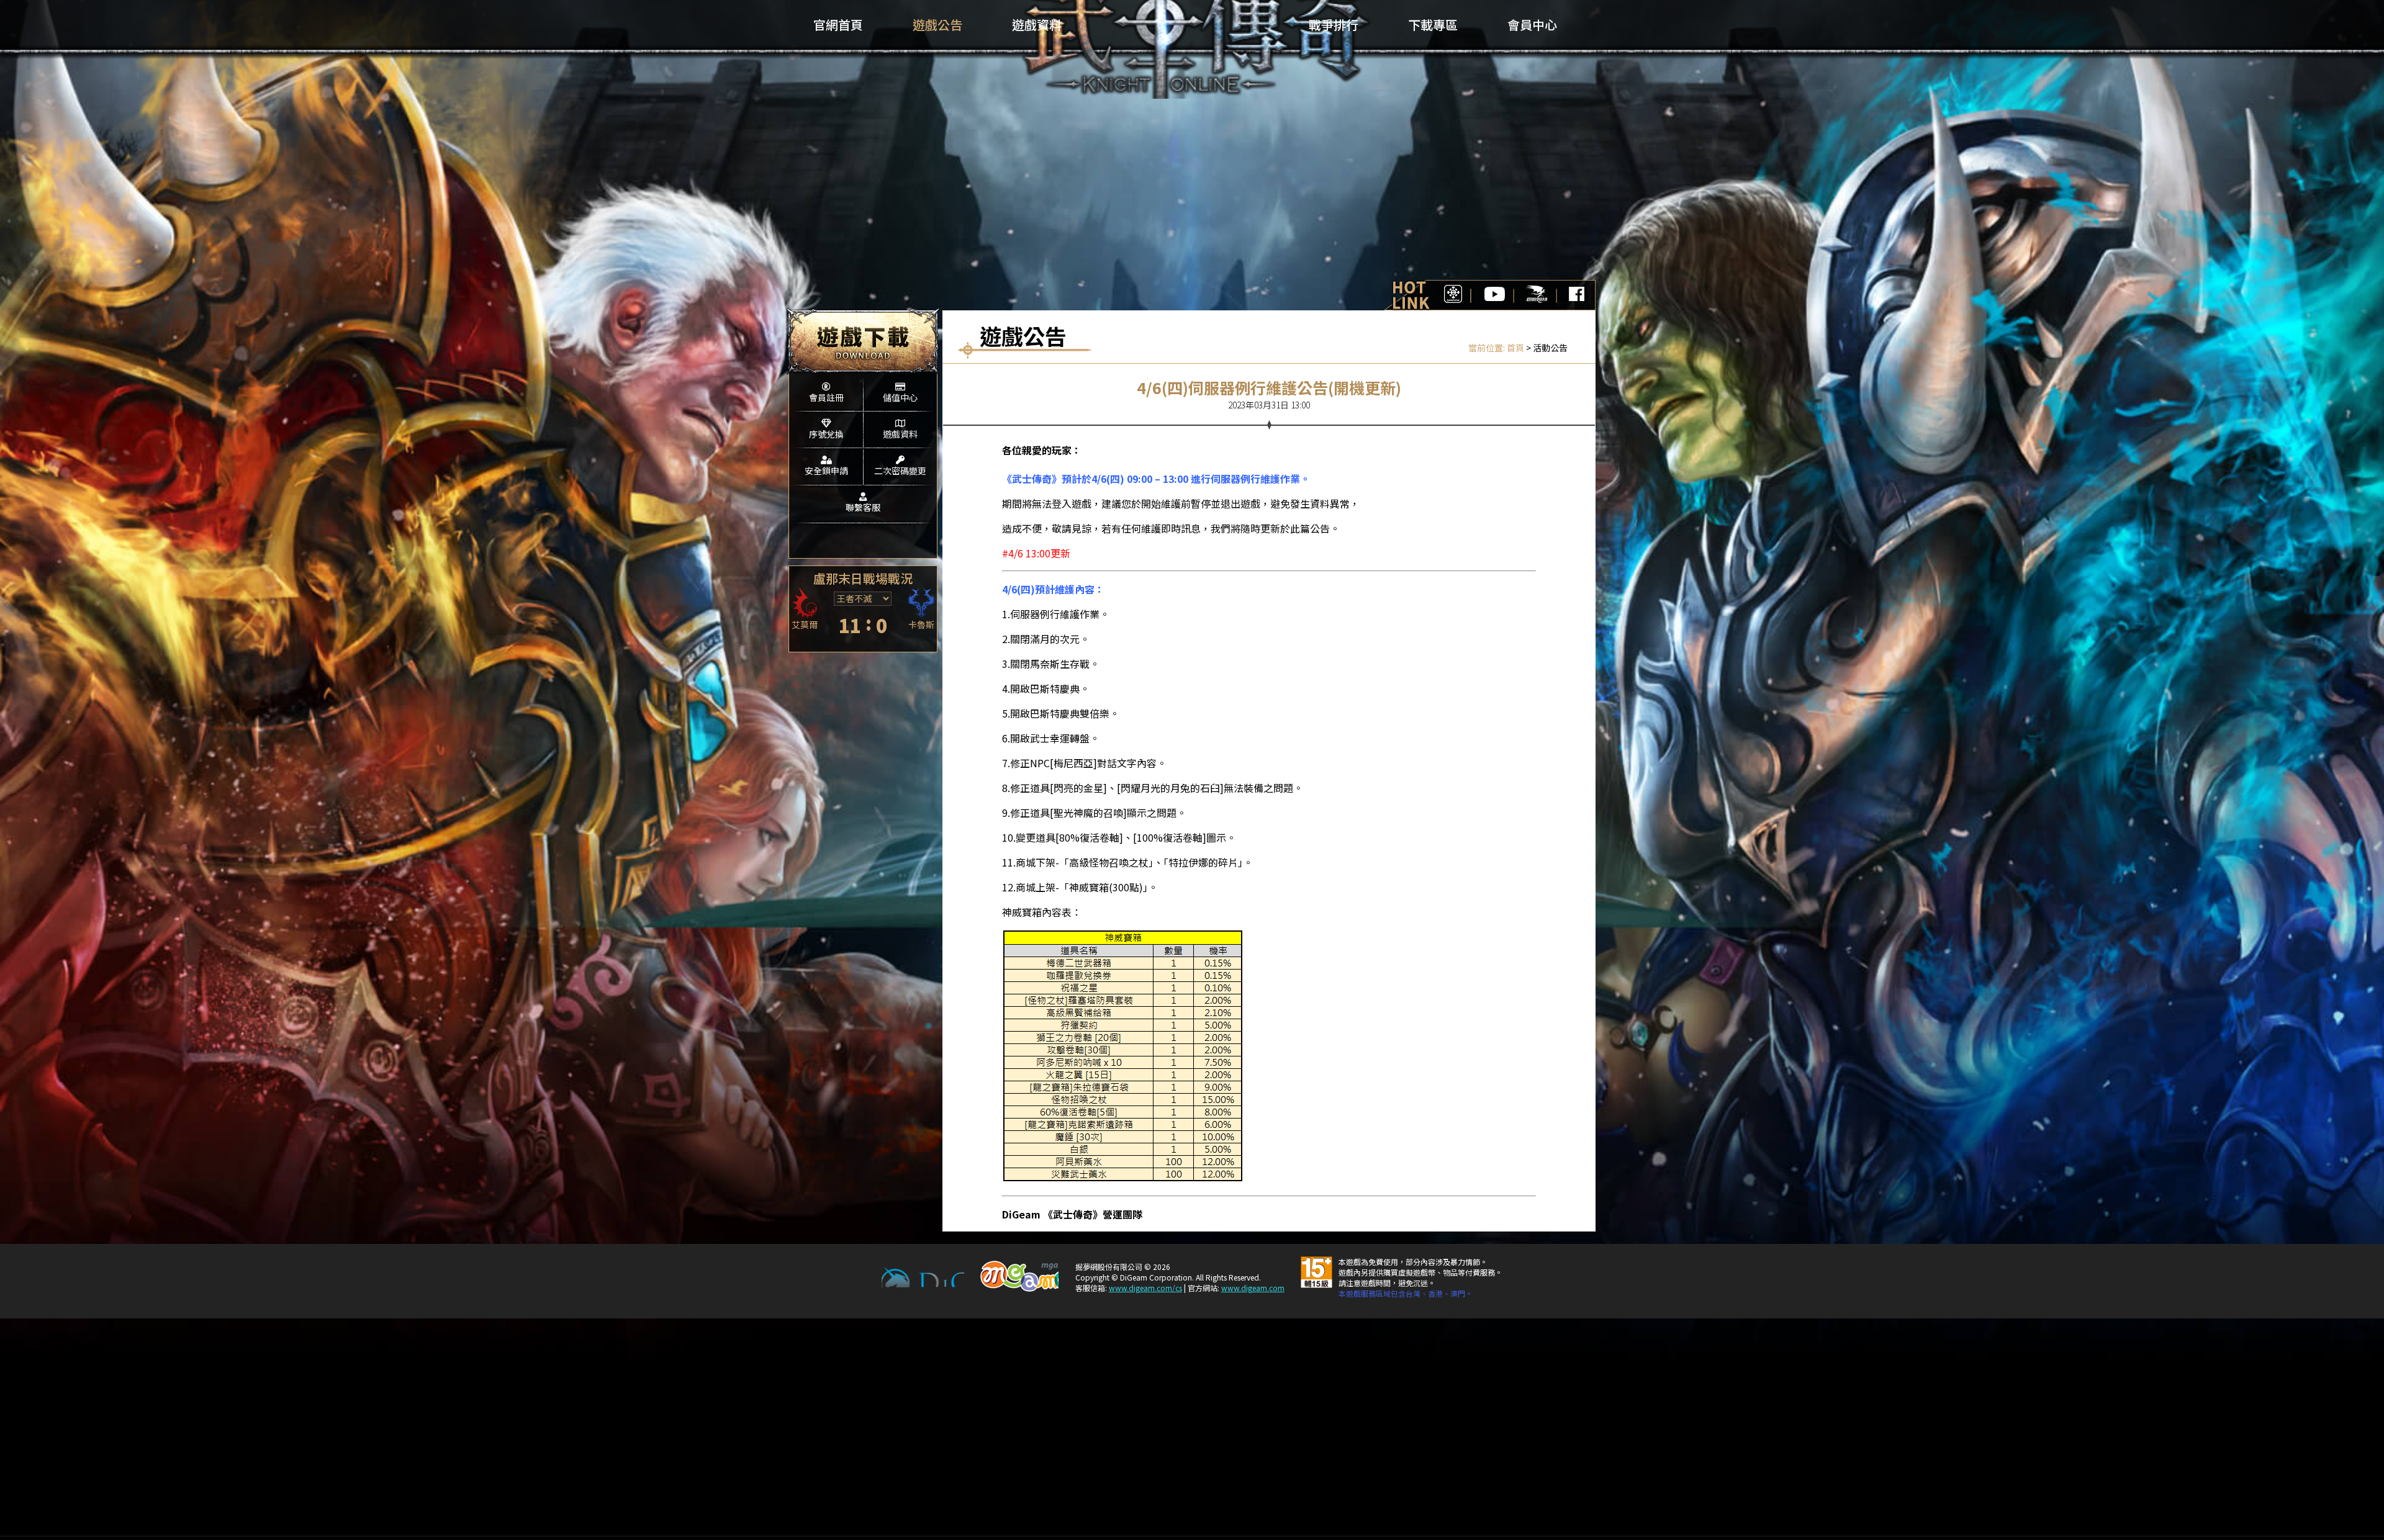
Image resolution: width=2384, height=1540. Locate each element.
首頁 (1515, 348)
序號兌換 (826, 434)
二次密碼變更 (900, 471)
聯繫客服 (863, 507)
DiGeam (923, 1277)
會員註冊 (826, 397)
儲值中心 (900, 397)
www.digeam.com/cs (1145, 1288)
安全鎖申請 (826, 471)
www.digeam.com (1253, 1288)
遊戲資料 (900, 434)
